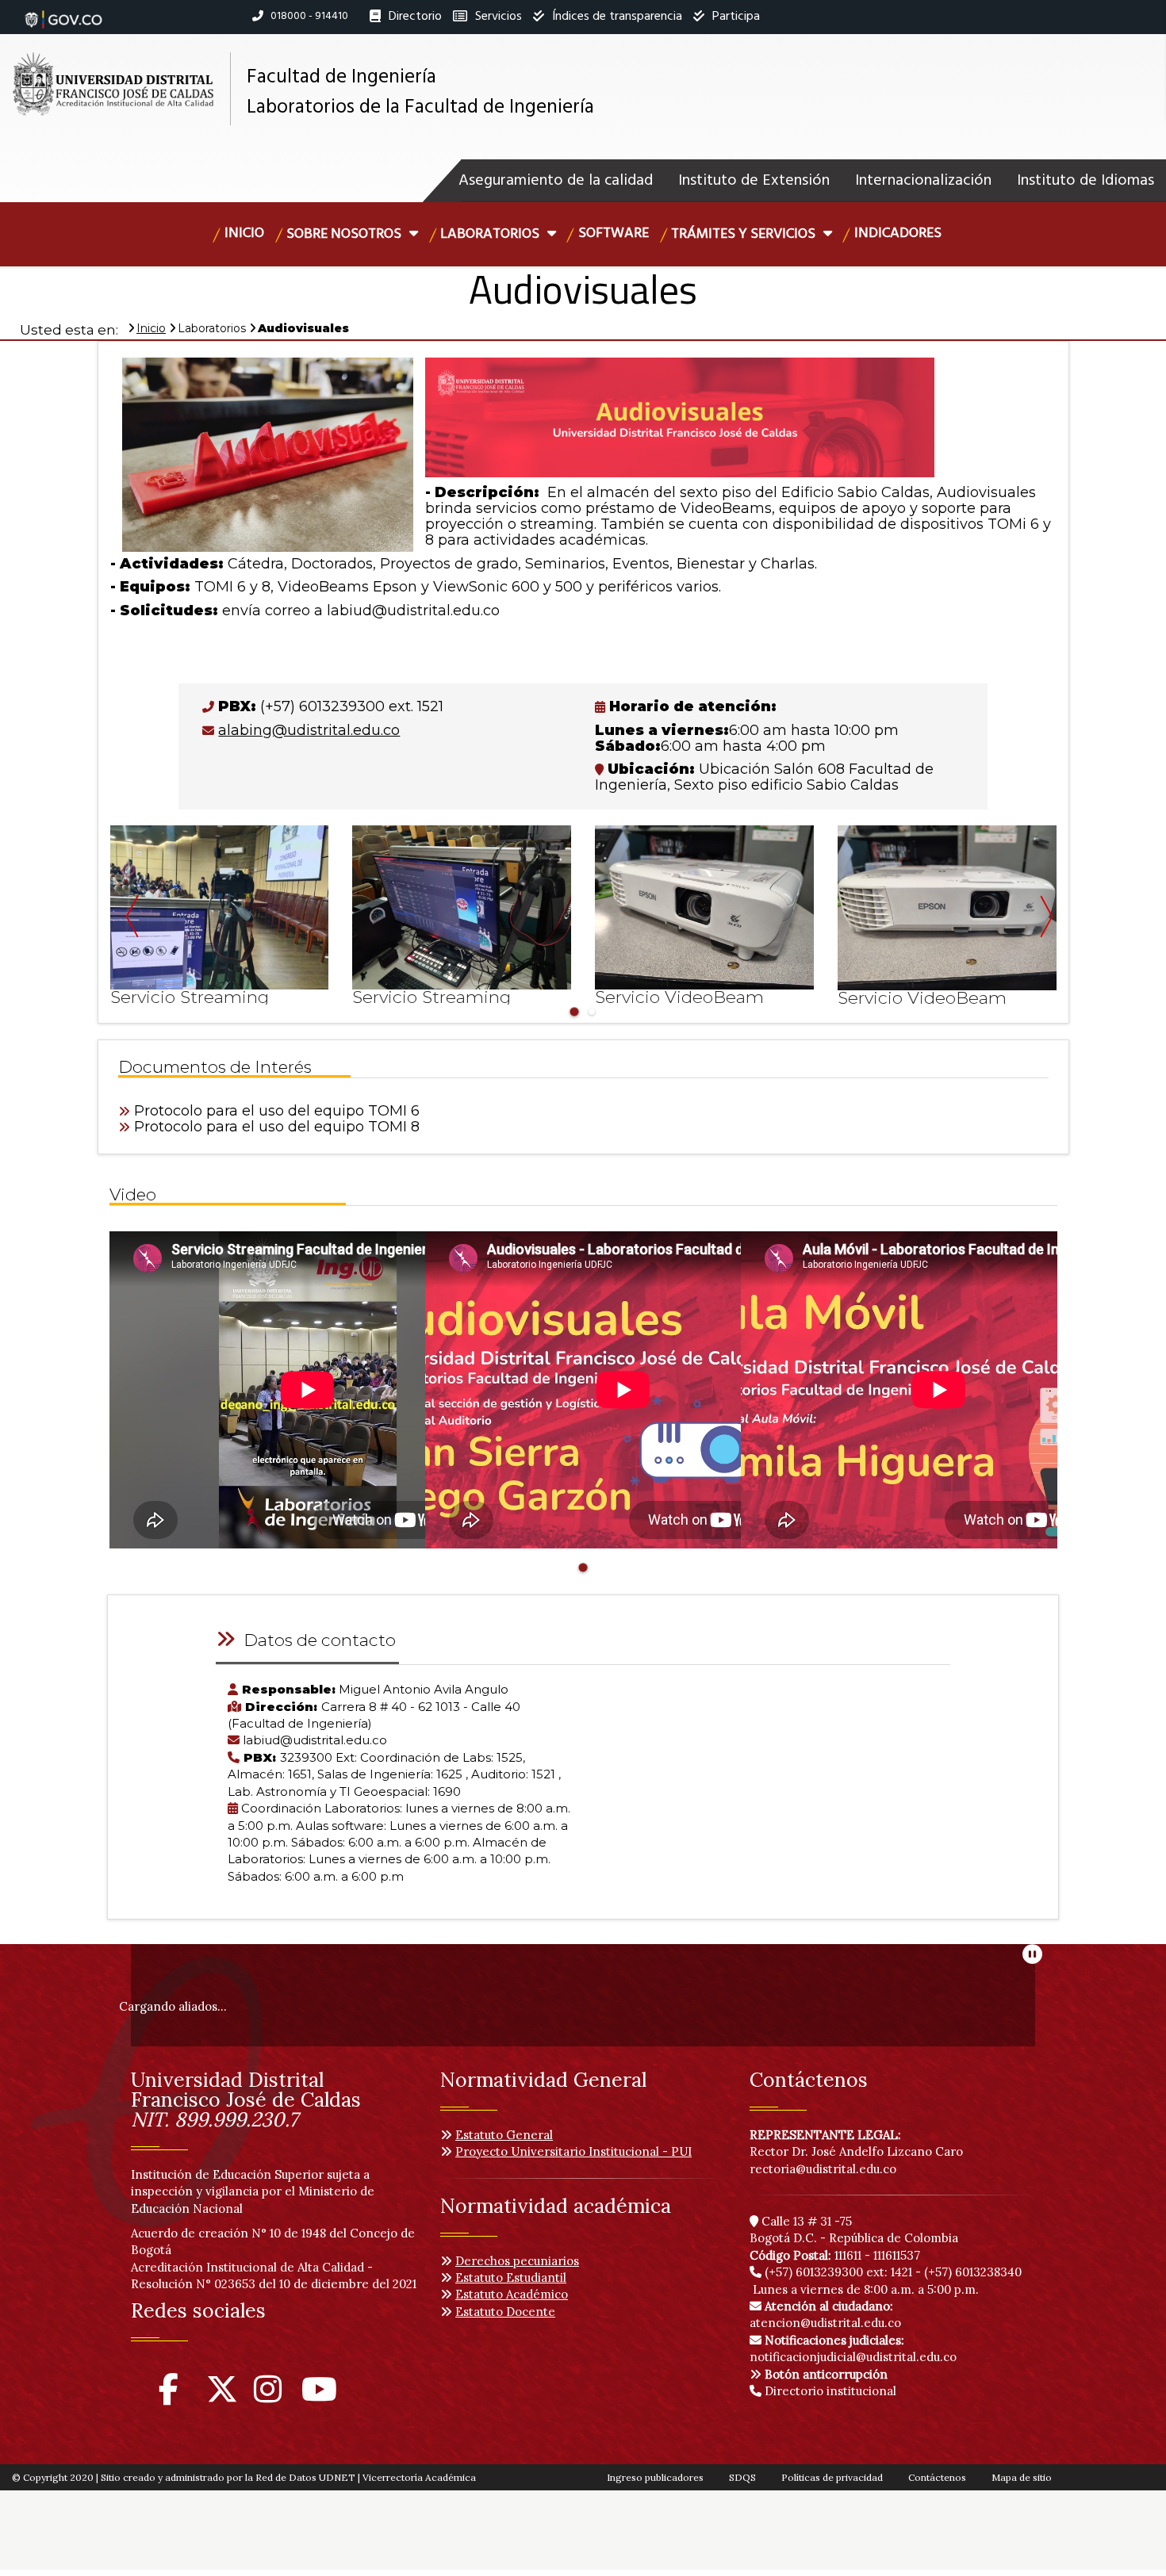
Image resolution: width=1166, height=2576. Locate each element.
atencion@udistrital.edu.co (825, 2314)
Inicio (244, 233)
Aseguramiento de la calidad (556, 181)
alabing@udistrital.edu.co (309, 730)
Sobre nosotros (345, 234)
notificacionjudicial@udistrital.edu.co (853, 2348)
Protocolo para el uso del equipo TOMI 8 (277, 1127)
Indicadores (898, 233)
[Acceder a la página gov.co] (63, 11)
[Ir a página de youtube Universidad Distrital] (319, 2396)
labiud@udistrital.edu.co (413, 611)
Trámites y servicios (745, 234)
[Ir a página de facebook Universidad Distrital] (169, 2396)
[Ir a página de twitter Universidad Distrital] (222, 2396)
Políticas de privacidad (832, 2477)
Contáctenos (937, 2477)
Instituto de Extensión (754, 181)
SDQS (742, 2477)
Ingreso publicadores (655, 2477)
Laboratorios (491, 234)
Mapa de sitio (1022, 2477)
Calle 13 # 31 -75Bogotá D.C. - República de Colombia (854, 2230)
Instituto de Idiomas (1085, 181)
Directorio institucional (829, 2391)
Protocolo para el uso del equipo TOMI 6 (277, 1111)
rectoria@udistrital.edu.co (823, 2169)
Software (614, 233)
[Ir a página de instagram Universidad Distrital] (268, 2396)
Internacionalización (923, 181)
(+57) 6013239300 (814, 2272)
